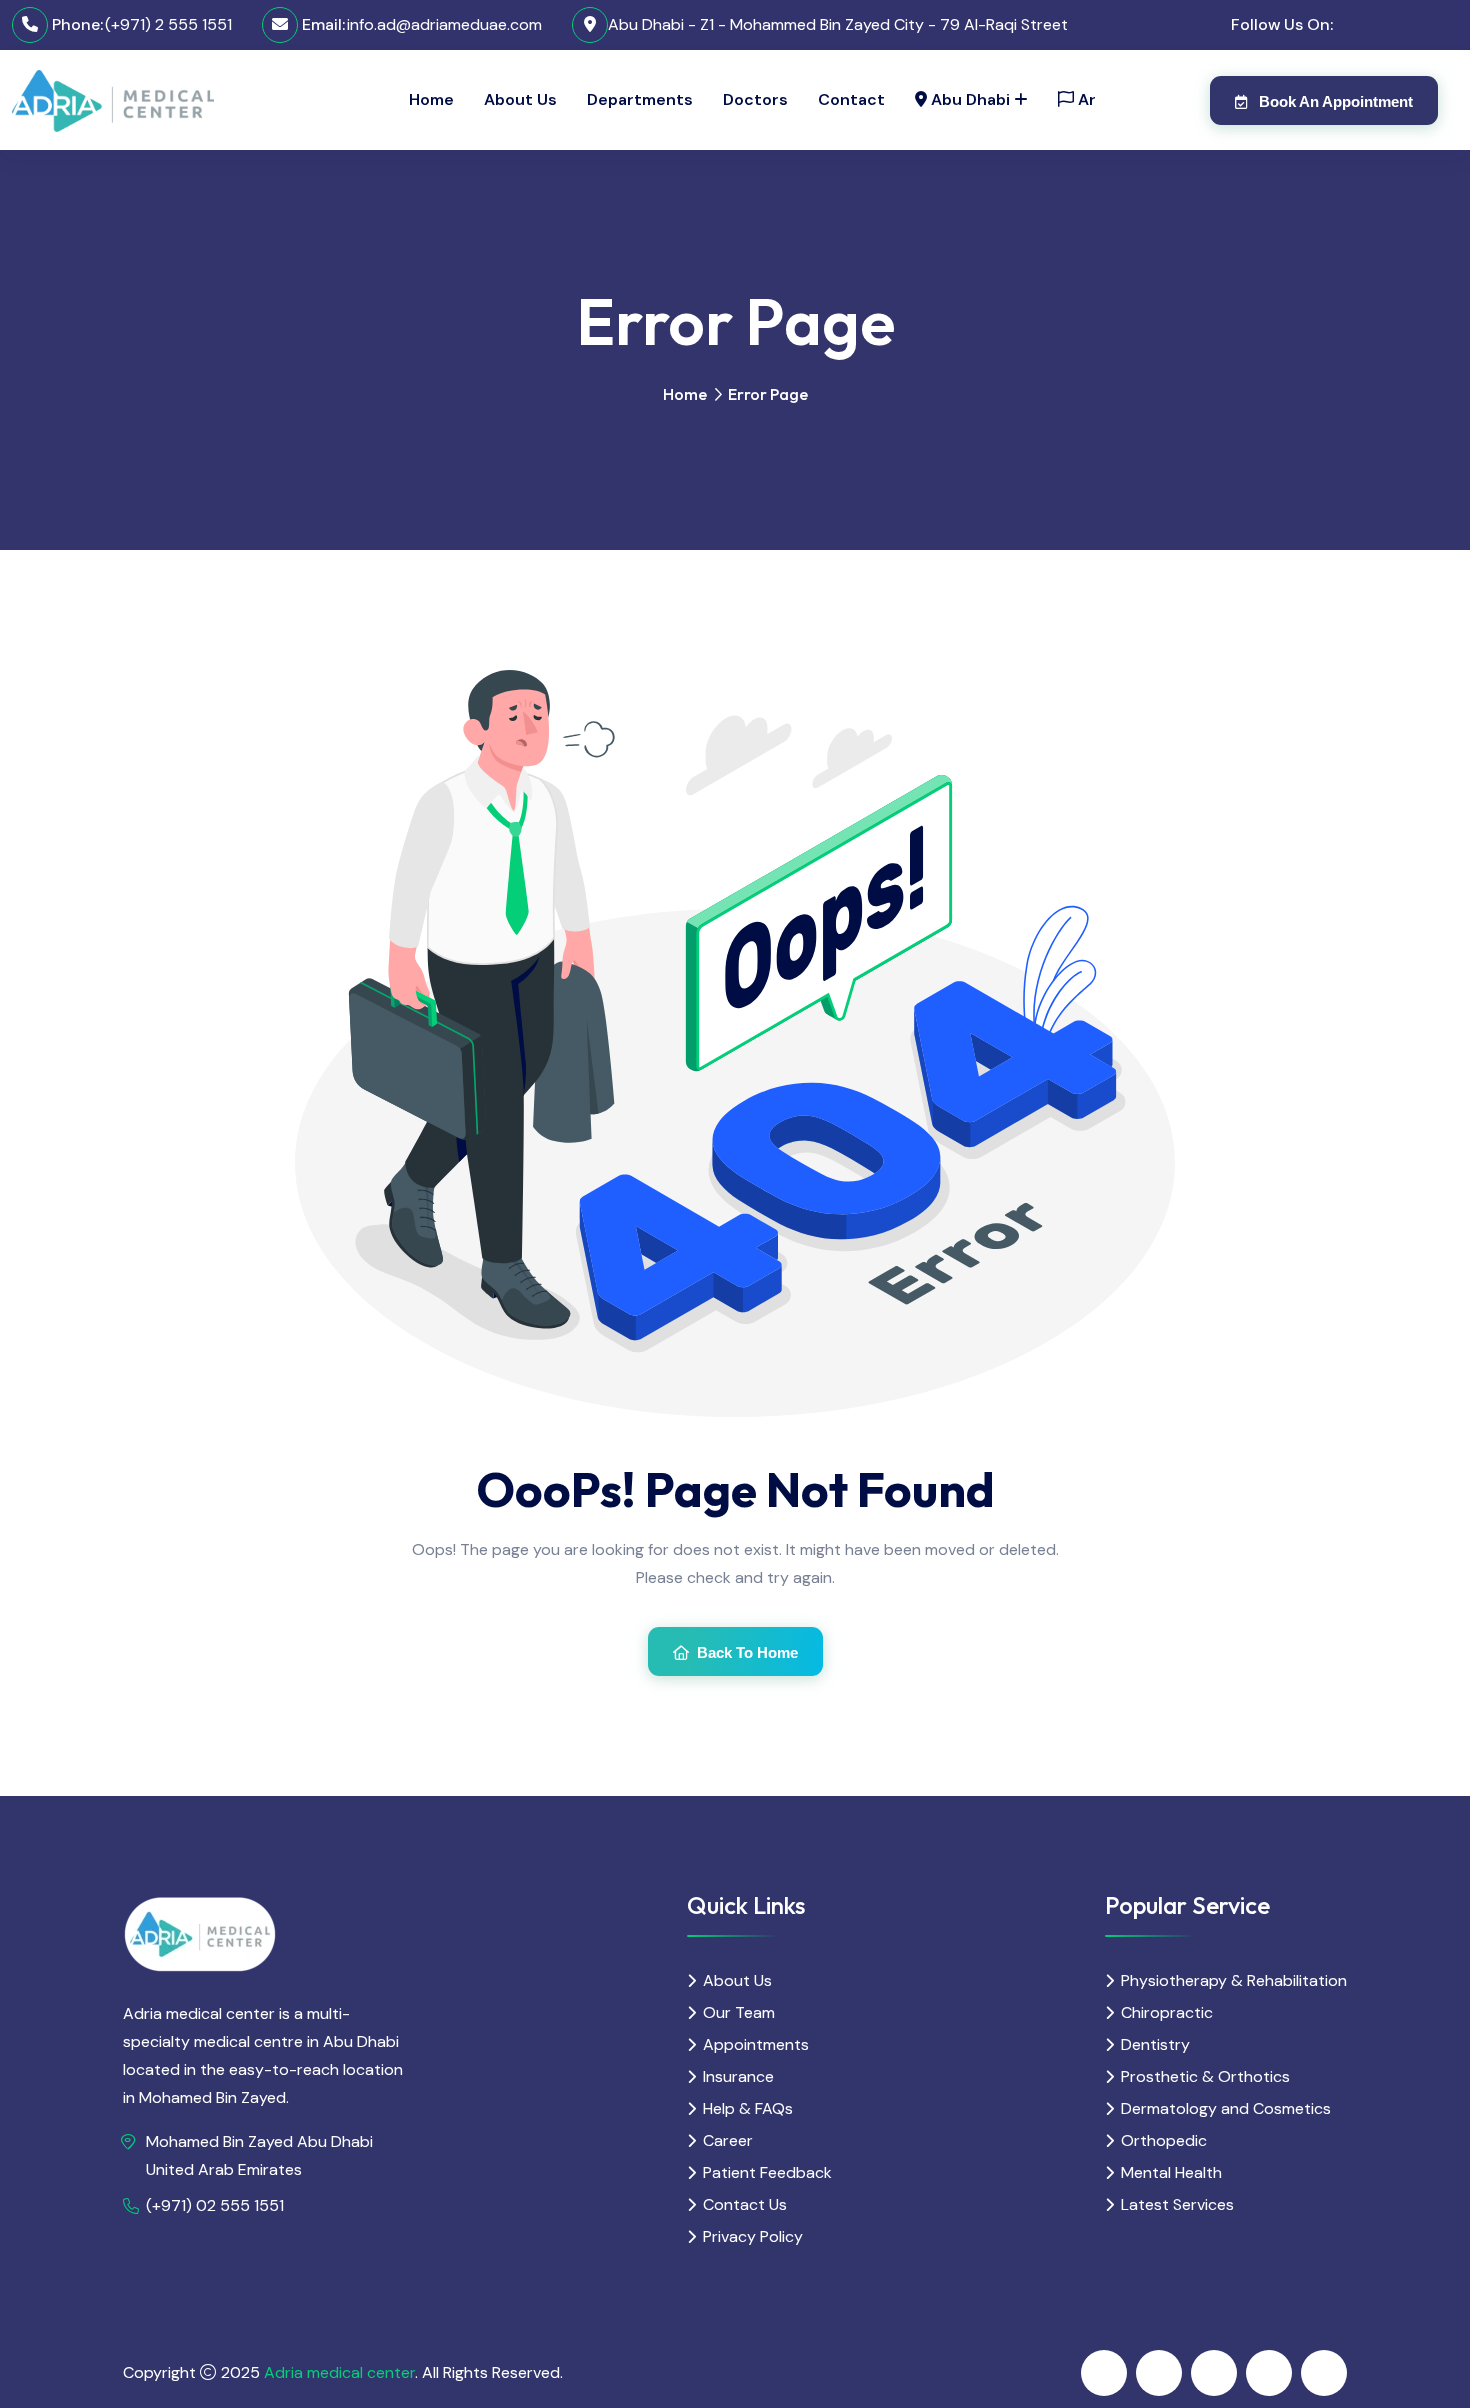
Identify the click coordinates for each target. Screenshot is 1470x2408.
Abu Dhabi (968, 99)
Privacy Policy (753, 2236)
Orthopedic (1164, 2140)
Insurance (738, 2076)
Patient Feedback (767, 2172)
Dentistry (1155, 2044)
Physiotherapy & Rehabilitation (1234, 1980)
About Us (520, 99)
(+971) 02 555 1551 (215, 2205)
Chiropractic (1167, 2012)
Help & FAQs (748, 2108)
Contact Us (745, 2204)
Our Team (739, 2012)
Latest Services (1177, 2204)
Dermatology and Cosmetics (1226, 2108)
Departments (640, 99)
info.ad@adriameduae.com (444, 24)
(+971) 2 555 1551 (168, 24)
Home (431, 99)
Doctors (755, 99)
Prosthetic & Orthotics (1205, 2076)
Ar (1085, 99)
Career (728, 2140)
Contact (851, 99)
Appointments (756, 2044)
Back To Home (747, 1652)
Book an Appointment (1334, 101)
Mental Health (1171, 2172)
